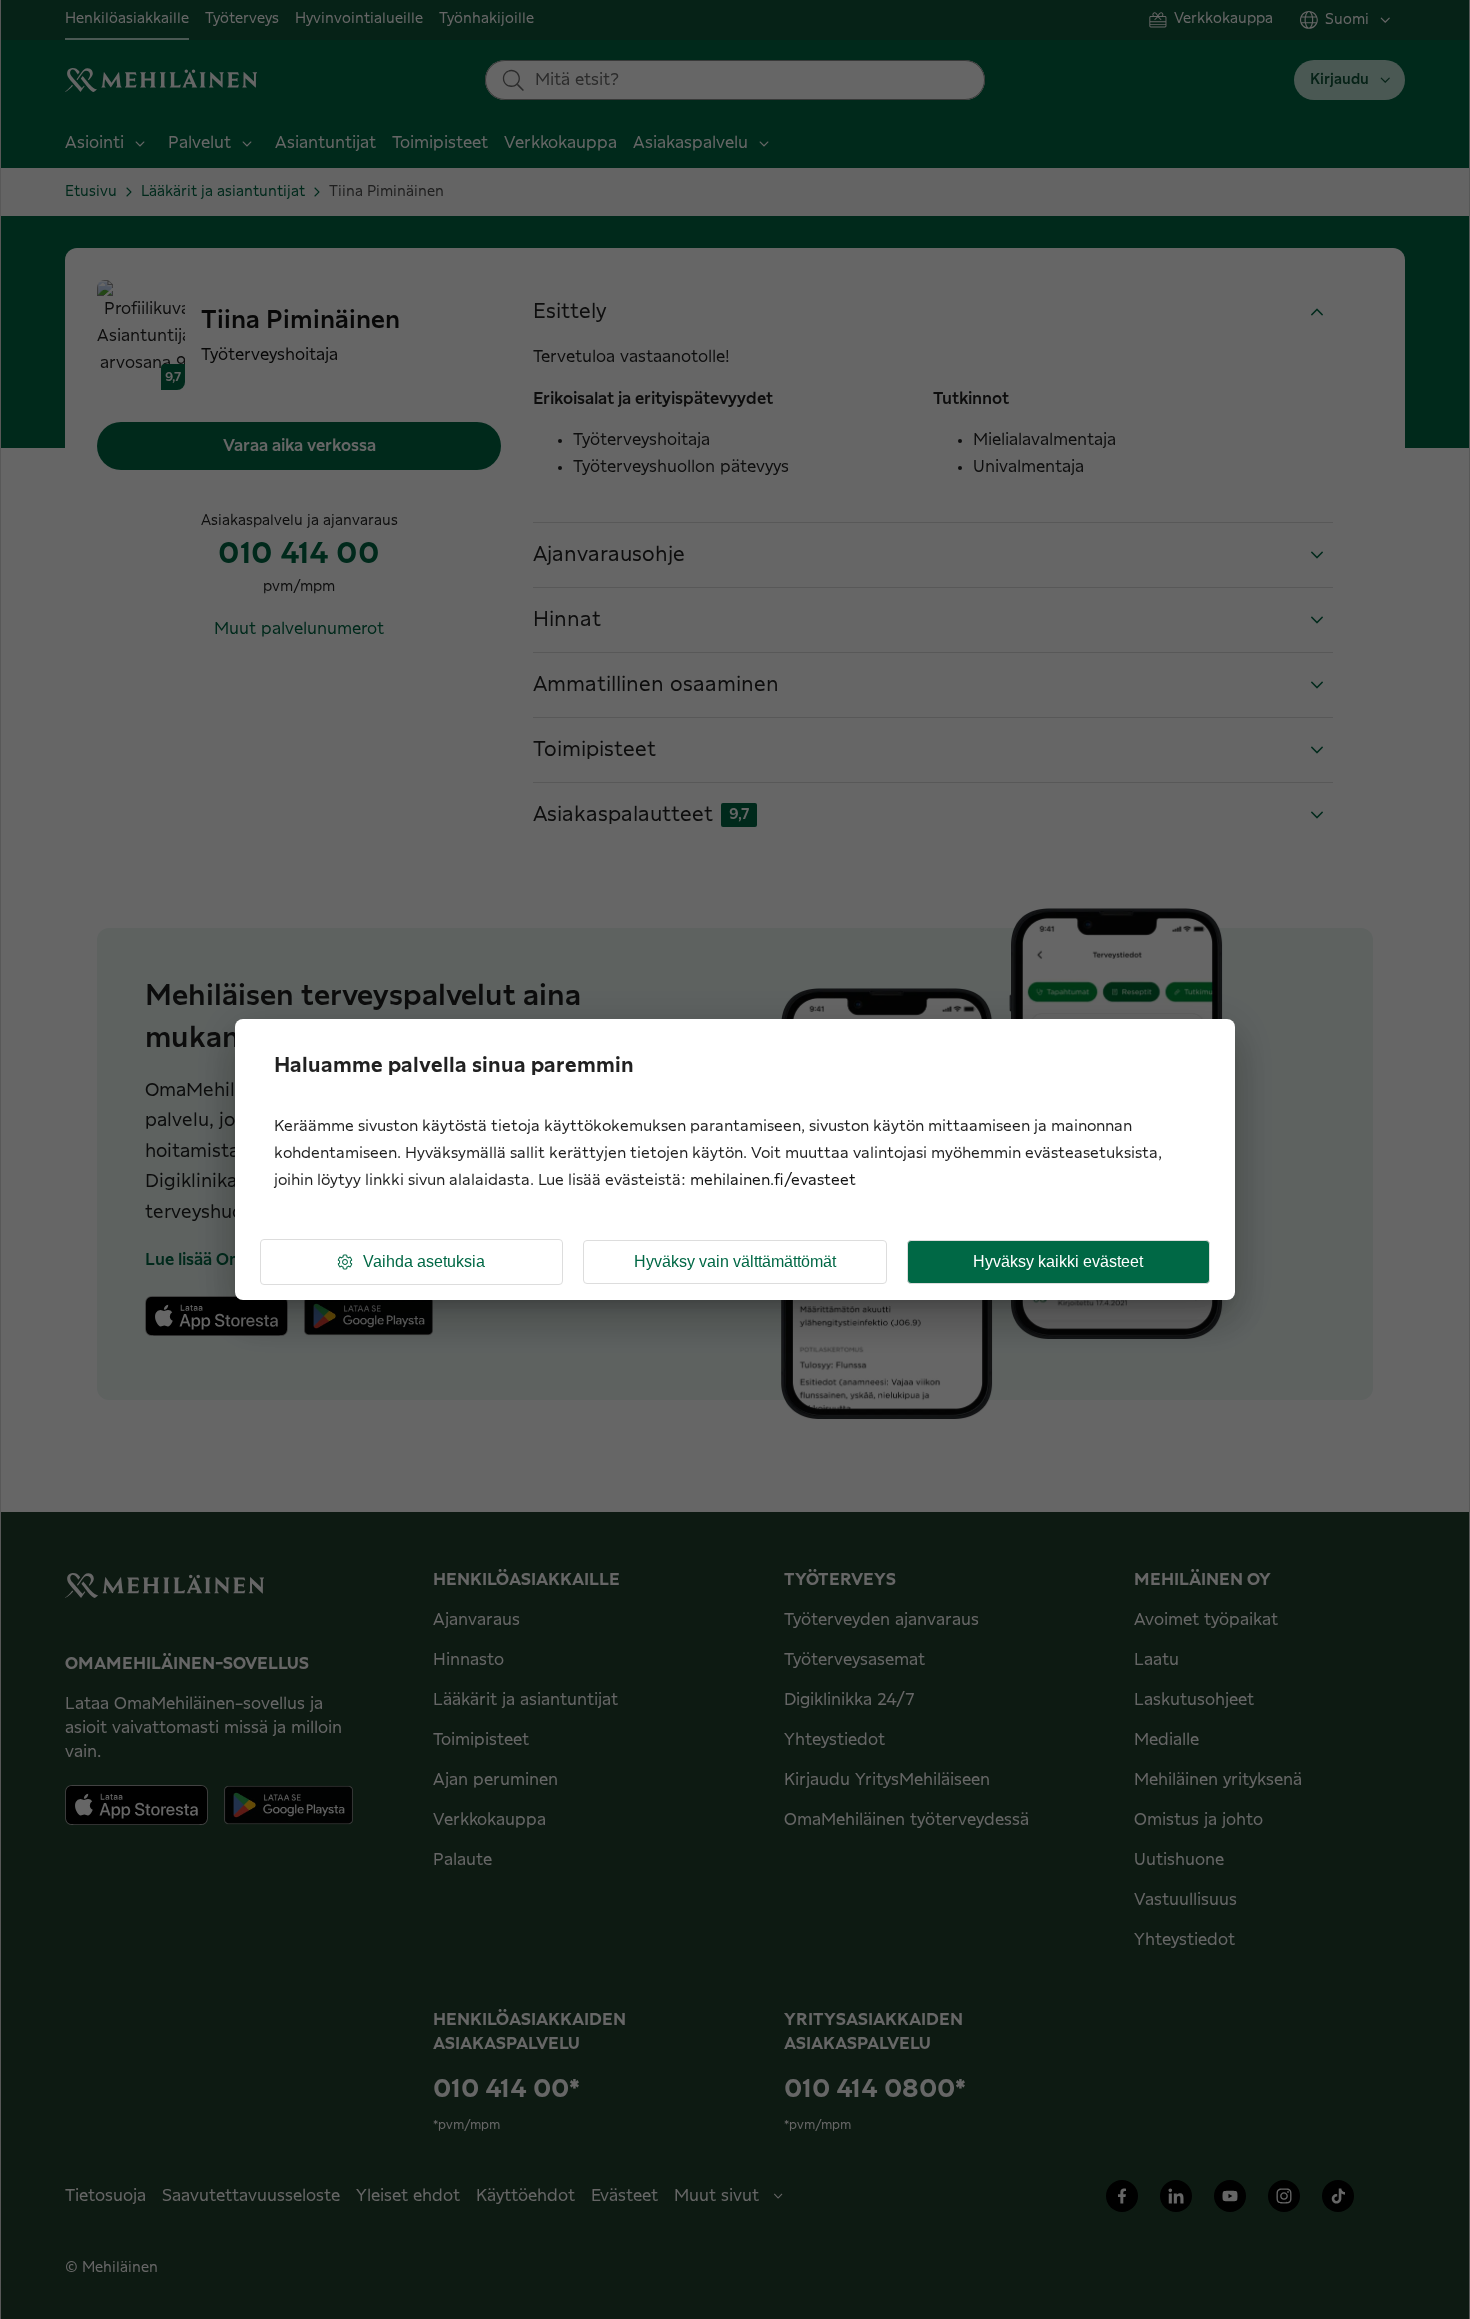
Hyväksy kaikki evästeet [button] (1058, 1261)
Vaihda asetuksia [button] (424, 1261)
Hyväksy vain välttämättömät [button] (735, 1261)
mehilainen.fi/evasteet (773, 1180)
